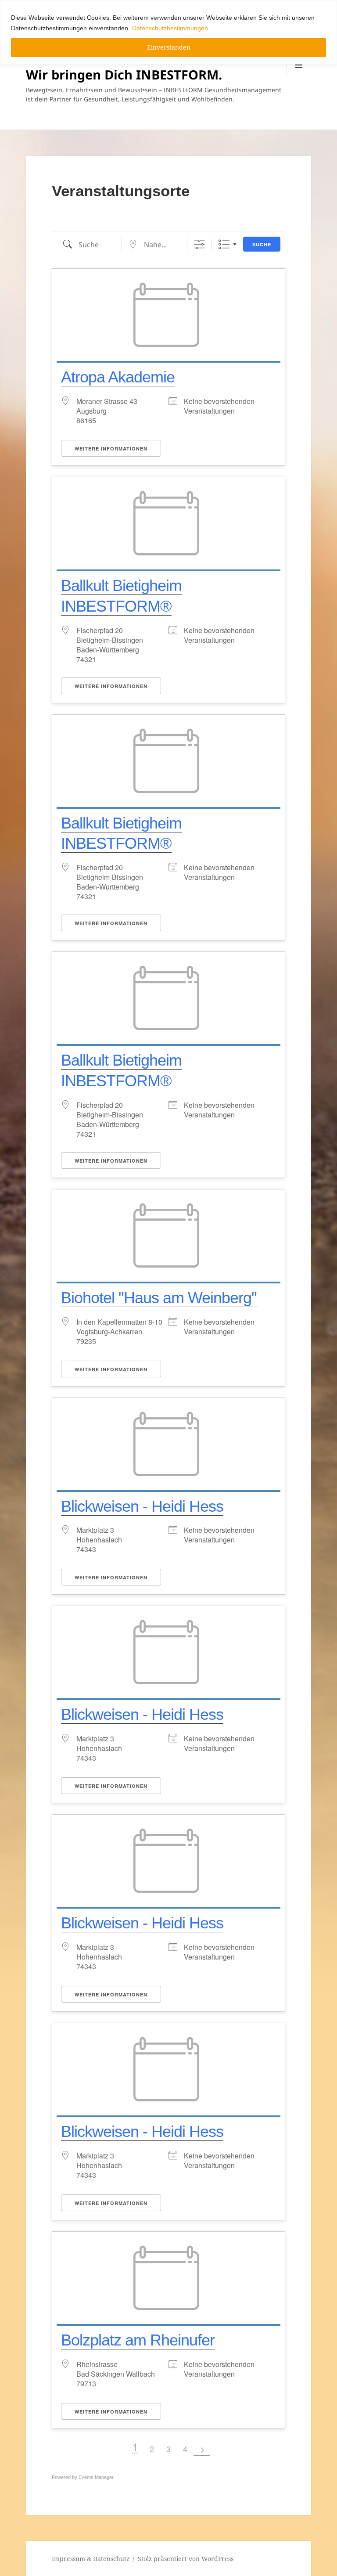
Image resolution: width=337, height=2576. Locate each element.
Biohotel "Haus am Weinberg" (159, 1298)
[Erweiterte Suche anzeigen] (199, 244)
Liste (224, 244)
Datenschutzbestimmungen (170, 28)
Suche (262, 244)
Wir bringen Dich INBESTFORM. (124, 74)
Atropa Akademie (118, 377)
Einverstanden (169, 47)
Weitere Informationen (111, 449)
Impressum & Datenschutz (91, 2559)
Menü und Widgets (299, 77)
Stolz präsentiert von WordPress (186, 2559)
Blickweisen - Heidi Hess (142, 1506)
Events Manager (96, 2477)
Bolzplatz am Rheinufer (138, 2340)
